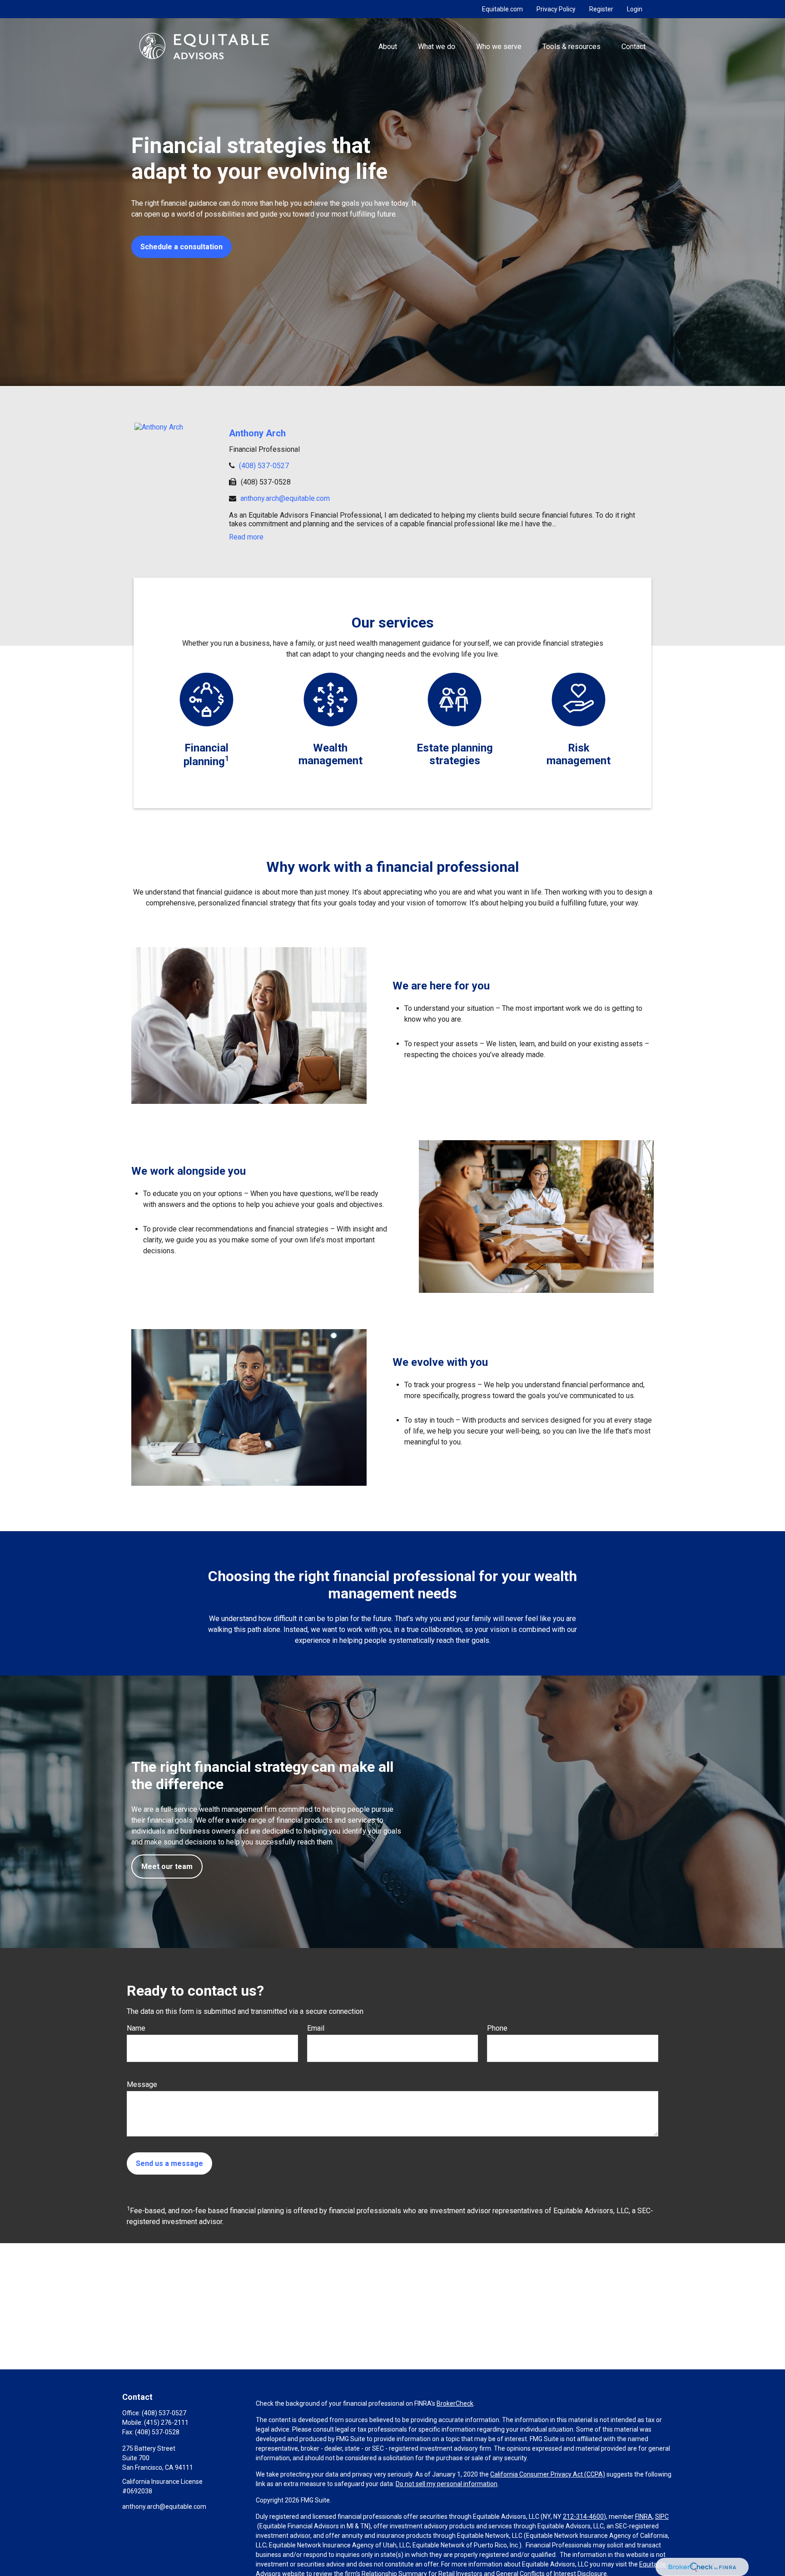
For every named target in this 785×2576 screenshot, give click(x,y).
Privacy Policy (556, 9)
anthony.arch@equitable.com (285, 498)
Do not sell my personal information (447, 2484)
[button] (388, 46)
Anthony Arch (257, 433)
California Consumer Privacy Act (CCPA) (548, 2474)
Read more (246, 537)
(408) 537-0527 (264, 466)
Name (136, 2028)
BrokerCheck (455, 2403)
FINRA (644, 2517)
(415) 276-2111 (166, 2423)
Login (635, 9)
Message (142, 2084)
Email (316, 2028)
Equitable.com (502, 9)
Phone (497, 2028)
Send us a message (169, 2163)
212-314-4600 (583, 2517)
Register (601, 9)
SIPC (662, 2517)
